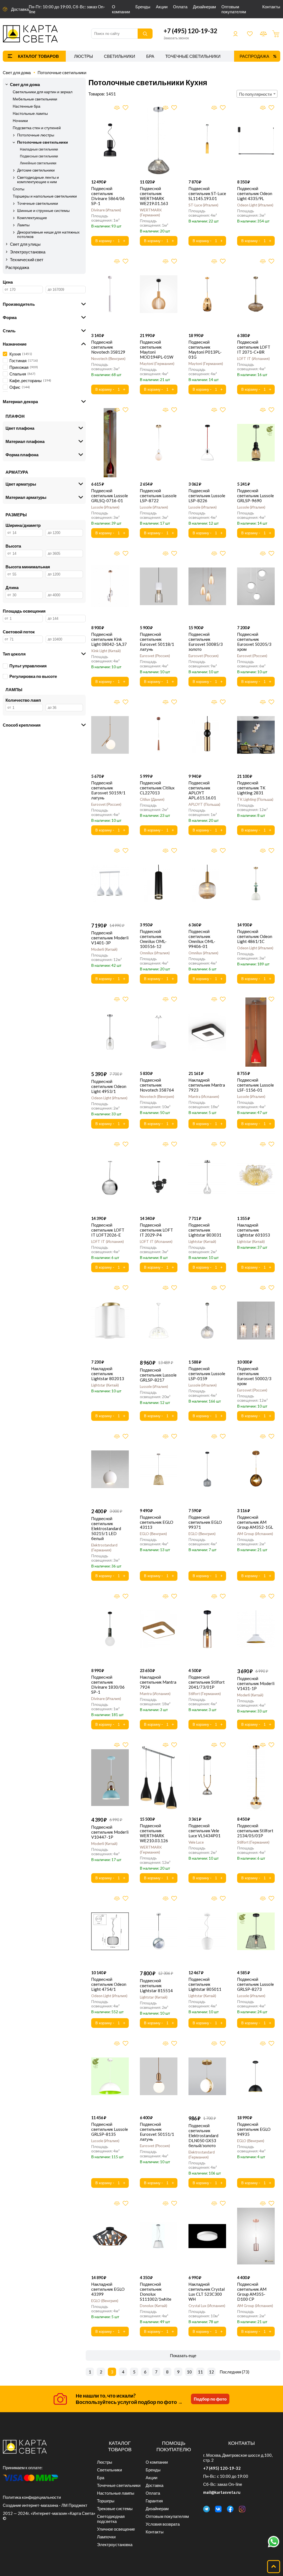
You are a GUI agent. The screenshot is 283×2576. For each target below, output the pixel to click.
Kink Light (105, 651)
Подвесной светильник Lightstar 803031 (205, 1230)
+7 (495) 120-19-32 (190, 31)
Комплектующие (32, 218)
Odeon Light (255, 205)
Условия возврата (163, 2524)
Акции (162, 7)
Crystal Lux (206, 2306)
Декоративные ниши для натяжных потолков (48, 234)
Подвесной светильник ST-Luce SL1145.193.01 (207, 193)
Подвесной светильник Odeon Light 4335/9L (255, 193)
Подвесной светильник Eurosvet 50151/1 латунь (157, 2132)
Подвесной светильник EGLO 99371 (205, 1522)
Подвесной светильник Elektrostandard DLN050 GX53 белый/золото (203, 2136)
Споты (19, 189)
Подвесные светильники (39, 156)
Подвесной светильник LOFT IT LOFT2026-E (108, 1230)
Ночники (20, 121)
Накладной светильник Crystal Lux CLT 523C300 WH (207, 2292)
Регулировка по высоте (33, 676)
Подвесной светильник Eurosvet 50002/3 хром (254, 1376)
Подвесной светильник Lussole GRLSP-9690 (256, 496)
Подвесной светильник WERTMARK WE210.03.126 (154, 1833)
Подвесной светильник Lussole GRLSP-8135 (110, 2129)
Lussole (105, 507)
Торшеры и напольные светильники (45, 196)
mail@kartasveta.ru (222, 2492)
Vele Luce (196, 1842)
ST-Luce (203, 205)
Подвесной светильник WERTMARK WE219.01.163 (154, 196)
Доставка (20, 9)
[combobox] (257, 94)
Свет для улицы (25, 244)
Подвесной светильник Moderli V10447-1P (110, 1832)
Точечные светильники (193, 56)
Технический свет (27, 260)
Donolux (153, 2306)
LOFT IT (253, 359)
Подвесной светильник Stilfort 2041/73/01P (207, 1682)
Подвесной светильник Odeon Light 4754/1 (109, 1984)
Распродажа (254, 56)
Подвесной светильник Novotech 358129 (108, 347)
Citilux (152, 799)
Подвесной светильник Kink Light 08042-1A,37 (109, 639)
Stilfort (204, 1694)
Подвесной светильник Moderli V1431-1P (256, 1683)
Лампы (23, 225)
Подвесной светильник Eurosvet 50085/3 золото (206, 642)
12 (211, 2372)
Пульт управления (28, 666)
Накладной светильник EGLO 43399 (108, 2289)
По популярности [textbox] (255, 94)
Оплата (180, 7)
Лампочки (106, 2537)
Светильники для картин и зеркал (43, 92)
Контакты (271, 7)
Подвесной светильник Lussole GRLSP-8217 (158, 1375)
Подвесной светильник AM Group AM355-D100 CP (252, 2292)
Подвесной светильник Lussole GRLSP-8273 (256, 1984)
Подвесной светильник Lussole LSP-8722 (158, 496)
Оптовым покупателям (234, 9)
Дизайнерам (204, 7)
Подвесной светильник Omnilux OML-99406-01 (202, 939)
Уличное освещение (116, 2529)
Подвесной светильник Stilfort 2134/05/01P (255, 1831)
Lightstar (202, 1242)
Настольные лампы (30, 113)
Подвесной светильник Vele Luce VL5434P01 (205, 1831)
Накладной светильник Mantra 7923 (207, 1085)
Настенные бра (27, 106)
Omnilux (154, 953)
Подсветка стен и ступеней (37, 128)
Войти (235, 34)
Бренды (143, 7)
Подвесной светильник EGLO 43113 (157, 1522)
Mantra (203, 1097)
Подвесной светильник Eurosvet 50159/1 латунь (108, 790)
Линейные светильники (38, 163)
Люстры (83, 56)
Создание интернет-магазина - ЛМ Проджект (45, 2505)
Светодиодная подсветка (111, 2519)
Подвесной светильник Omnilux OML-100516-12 (153, 939)
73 (245, 2372)
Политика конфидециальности (32, 2497)
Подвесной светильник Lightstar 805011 (205, 1984)
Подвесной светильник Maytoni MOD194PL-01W (157, 349)
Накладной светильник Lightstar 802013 (108, 1373)
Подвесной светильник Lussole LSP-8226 (207, 496)
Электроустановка (28, 252)
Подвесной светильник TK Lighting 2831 (251, 788)
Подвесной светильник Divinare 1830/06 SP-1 (108, 1684)
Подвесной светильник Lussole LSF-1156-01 (256, 1085)
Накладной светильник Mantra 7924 (158, 1682)
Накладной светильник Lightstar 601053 (254, 1230)
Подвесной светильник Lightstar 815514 (156, 1986)
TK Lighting (255, 799)
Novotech (108, 359)
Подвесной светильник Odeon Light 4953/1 (109, 1086)
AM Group (255, 1534)
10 (189, 2372)
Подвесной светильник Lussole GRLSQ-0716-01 (110, 496)
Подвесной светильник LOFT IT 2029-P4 (156, 1230)
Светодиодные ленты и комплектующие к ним (38, 180)
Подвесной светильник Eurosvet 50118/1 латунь (157, 642)
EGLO (153, 1534)
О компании (121, 9)
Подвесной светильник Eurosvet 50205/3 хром (254, 642)
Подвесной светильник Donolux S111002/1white (156, 2292)
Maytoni (157, 364)
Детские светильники (36, 170)
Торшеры (106, 2501)
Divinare (106, 210)
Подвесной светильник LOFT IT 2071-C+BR (254, 347)
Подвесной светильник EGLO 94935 (254, 2129)
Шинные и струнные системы (43, 211)
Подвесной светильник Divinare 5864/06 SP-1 (108, 196)
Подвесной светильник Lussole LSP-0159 (207, 1373)
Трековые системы (115, 2508)
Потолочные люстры (36, 135)
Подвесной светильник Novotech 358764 (157, 1085)
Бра (150, 56)
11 (200, 2372)
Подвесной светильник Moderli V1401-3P (110, 938)
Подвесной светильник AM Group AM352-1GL (255, 1522)
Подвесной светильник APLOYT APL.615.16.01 (202, 790)
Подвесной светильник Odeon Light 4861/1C (255, 936)
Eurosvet (154, 656)
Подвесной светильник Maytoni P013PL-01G (205, 349)
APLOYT (204, 804)
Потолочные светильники (62, 72)
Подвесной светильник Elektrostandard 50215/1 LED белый (106, 1528)
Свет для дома (17, 72)
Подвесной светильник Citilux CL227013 (157, 788)
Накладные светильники (39, 149)
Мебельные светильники (35, 99)
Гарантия (154, 2501)
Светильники (120, 56)
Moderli (104, 949)
